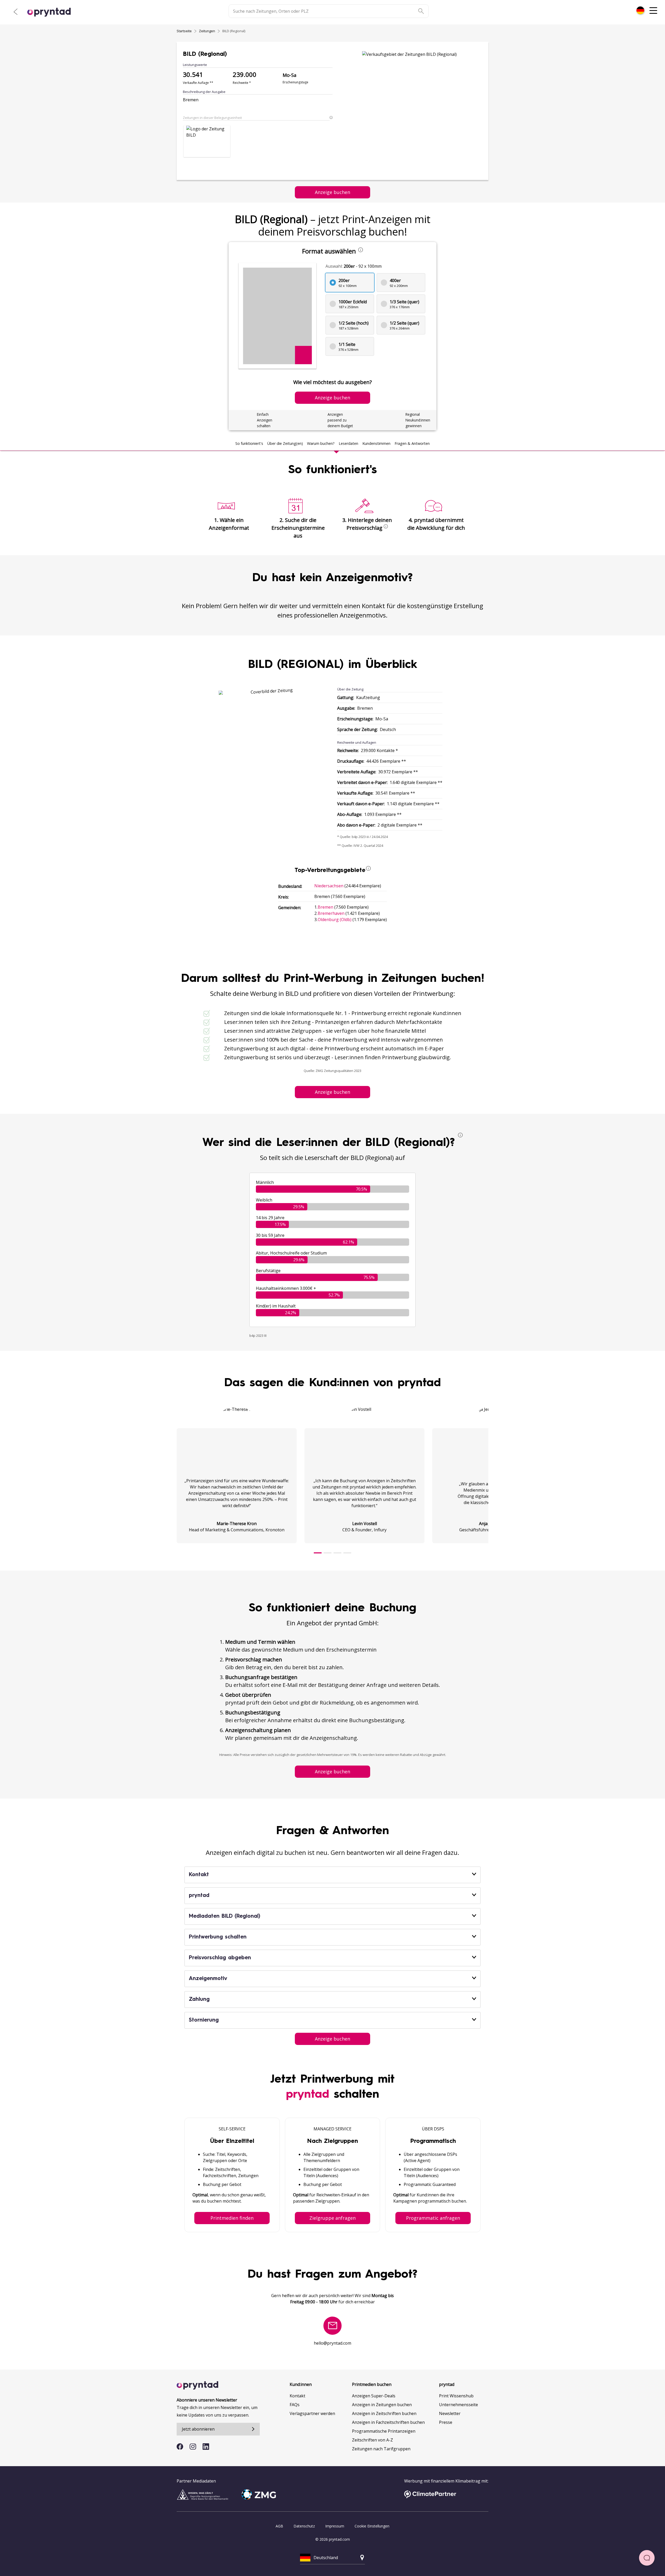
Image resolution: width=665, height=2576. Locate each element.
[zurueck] (16, 12)
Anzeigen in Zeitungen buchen (382, 2405)
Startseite (184, 31)
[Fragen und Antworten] (647, 2558)
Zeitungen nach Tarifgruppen (381, 2449)
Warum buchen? (321, 443)
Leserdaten (348, 443)
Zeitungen (207, 31)
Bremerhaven (331, 913)
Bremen (325, 907)
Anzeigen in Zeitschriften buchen (384, 2413)
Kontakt (297, 2396)
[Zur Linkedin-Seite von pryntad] (206, 2447)
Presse (446, 2422)
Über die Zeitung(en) (285, 443)
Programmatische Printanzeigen (384, 2431)
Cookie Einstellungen (372, 2526)
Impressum (335, 2526)
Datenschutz (304, 2526)
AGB (279, 2526)
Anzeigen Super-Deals (374, 2396)
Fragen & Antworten (412, 443)
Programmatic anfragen (433, 2218)
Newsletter (450, 2413)
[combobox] (640, 10)
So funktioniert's (249, 443)
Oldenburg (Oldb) (335, 920)
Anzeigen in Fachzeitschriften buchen (388, 2422)
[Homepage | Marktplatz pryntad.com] (52, 12)
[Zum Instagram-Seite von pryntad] (193, 2447)
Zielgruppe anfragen (332, 2218)
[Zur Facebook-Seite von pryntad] (180, 2447)
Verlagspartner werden (312, 2413)
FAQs (295, 2405)
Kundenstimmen (376, 443)
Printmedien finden (232, 2218)
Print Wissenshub (456, 2396)
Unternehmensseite (458, 2405)
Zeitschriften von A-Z (373, 2440)
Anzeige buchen (332, 192)
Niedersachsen (329, 886)
